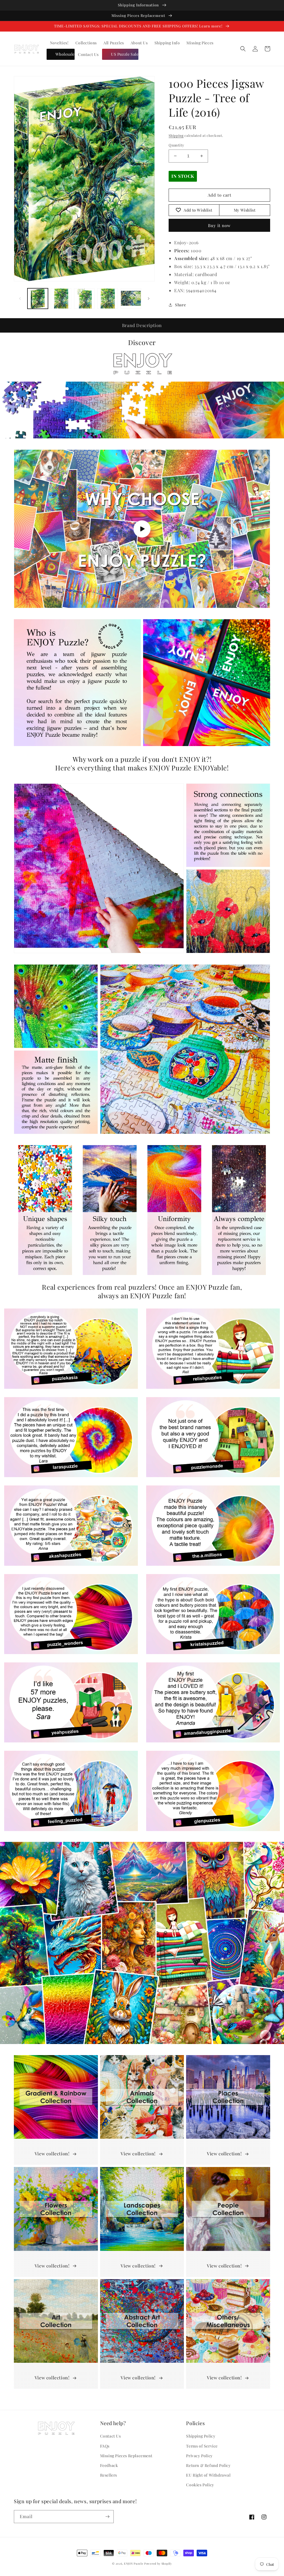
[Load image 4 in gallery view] (108, 299)
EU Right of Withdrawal (208, 2475)
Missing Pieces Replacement (126, 2456)
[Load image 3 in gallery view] (84, 299)
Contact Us (111, 2436)
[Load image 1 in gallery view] (38, 299)
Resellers (109, 2475)
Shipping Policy (201, 2436)
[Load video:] (142, 529)
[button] (243, 49)
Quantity (176, 145)
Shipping (176, 135)
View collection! (52, 2154)
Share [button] (180, 305)
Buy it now (219, 225)
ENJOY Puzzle (134, 2564)
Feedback (109, 2465)
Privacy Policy (199, 2456)
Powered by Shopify (158, 2564)
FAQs (105, 2446)
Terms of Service (202, 2446)
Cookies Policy (200, 2485)
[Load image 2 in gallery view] (61, 299)
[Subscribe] (107, 2517)
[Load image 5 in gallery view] (131, 299)
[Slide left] (20, 299)
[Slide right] (149, 299)
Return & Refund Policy (208, 2465)
